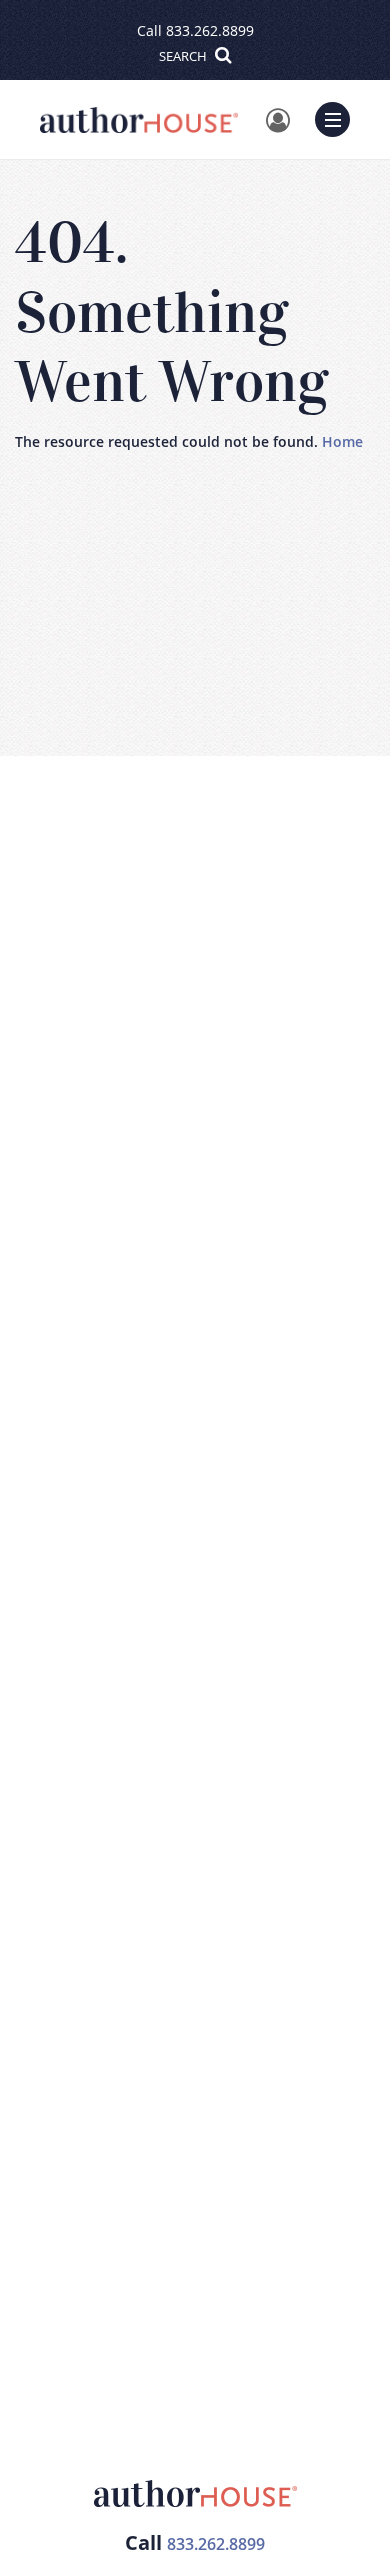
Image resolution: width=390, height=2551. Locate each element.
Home (342, 441)
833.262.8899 (210, 30)
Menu (339, 117)
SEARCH (184, 56)
